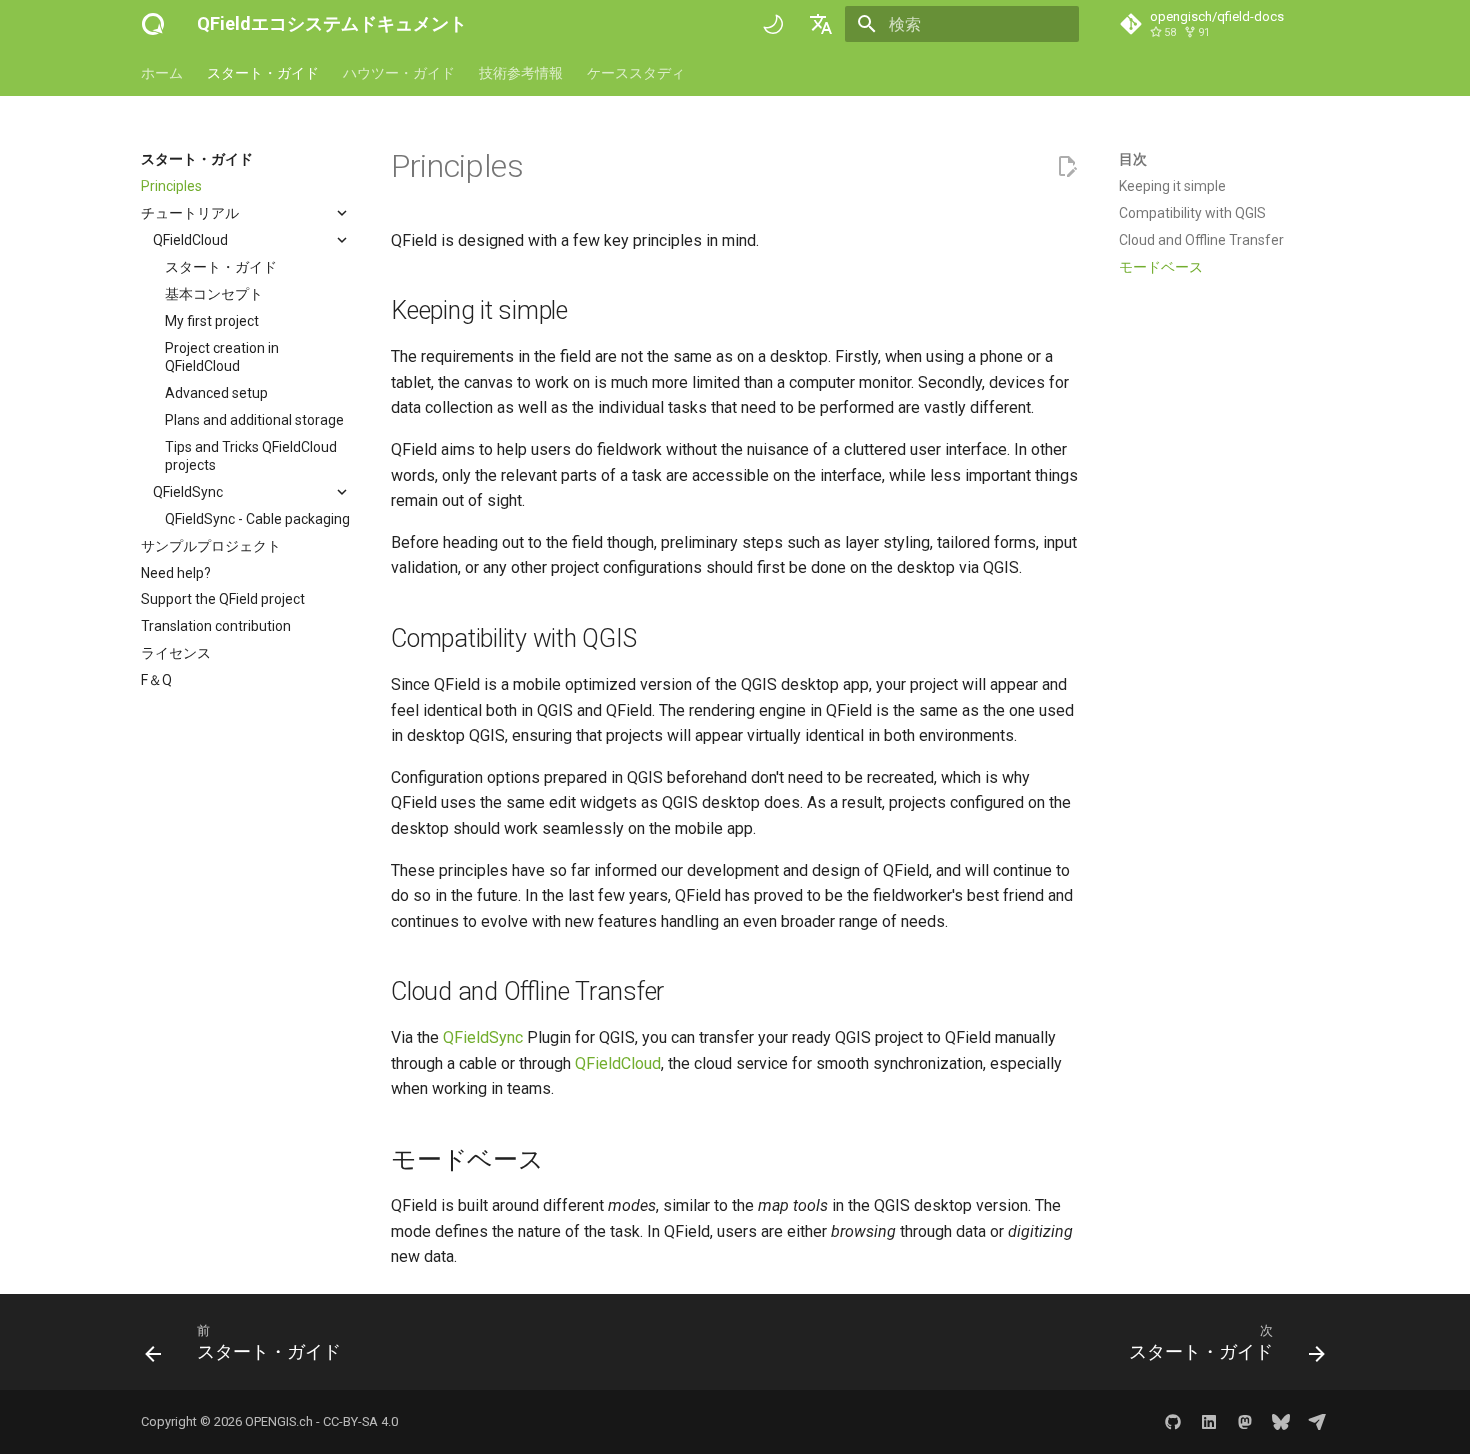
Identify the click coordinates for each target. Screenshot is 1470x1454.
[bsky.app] (1281, 1422)
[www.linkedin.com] (1209, 1422)
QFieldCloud (618, 1063)
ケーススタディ (636, 73)
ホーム (162, 73)
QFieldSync (483, 1037)
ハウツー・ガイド (399, 73)
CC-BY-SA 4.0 (360, 1421)
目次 (1133, 159)
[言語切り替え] (821, 24)
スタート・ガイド (263, 73)
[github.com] (1173, 1422)
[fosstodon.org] (1245, 1422)
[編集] (1067, 167)
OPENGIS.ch (279, 1421)
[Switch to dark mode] (773, 24)
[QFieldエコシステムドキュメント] (153, 24)
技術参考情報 (521, 73)
